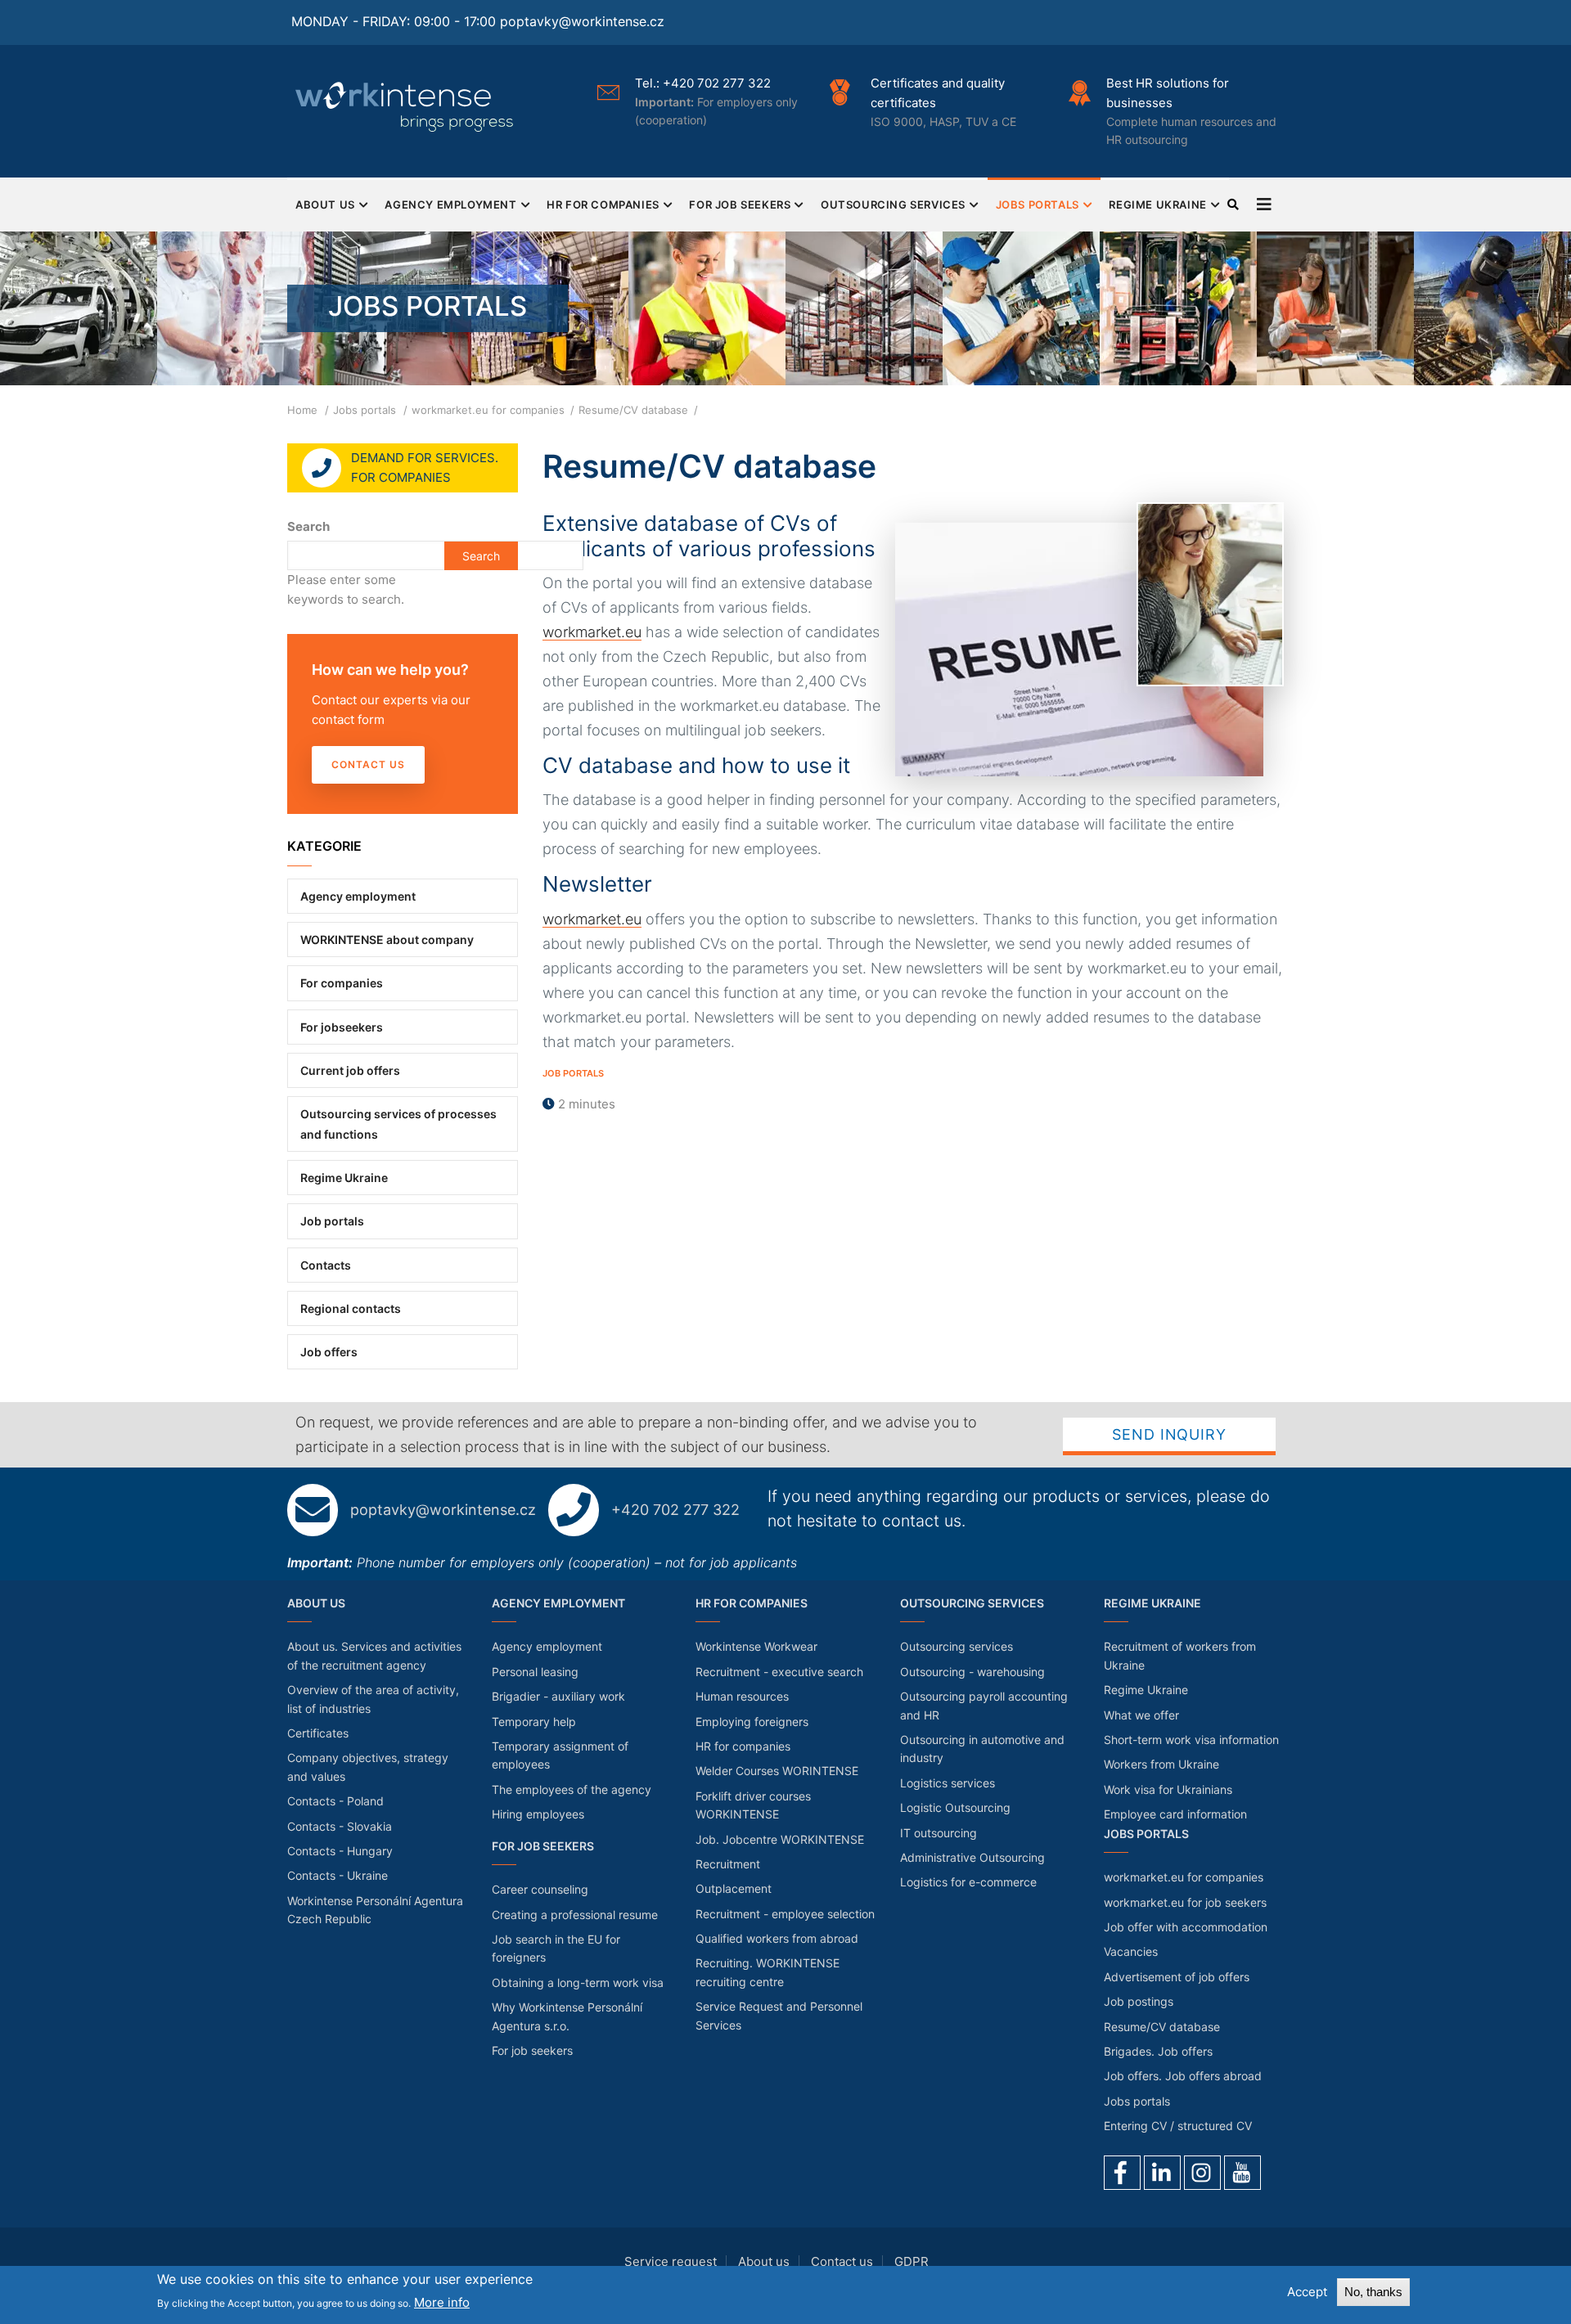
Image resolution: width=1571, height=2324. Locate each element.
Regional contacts (351, 1308)
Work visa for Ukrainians (1168, 1789)
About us (764, 2261)
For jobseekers (342, 1027)
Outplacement (734, 1888)
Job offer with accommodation (1186, 1927)
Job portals (573, 1073)
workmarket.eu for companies (488, 410)
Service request (671, 2261)
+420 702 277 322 (675, 1510)
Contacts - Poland (335, 1801)
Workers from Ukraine (1161, 1764)
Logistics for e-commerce (968, 1882)
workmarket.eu (592, 632)
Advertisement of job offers (1177, 1977)
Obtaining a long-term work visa (578, 1982)
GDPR (912, 2261)
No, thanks (1373, 2292)
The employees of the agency (572, 1789)
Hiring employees (538, 1814)
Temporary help (534, 1722)
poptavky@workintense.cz (582, 21)
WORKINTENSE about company (387, 939)
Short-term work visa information (1191, 1740)
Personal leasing (535, 1672)
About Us (325, 205)
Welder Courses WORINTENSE (777, 1771)
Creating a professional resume (575, 1915)
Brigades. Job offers (1158, 2051)
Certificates (318, 1733)
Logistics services (948, 1783)
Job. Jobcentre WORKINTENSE (780, 1839)
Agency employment (450, 205)
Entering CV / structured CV (1178, 2126)
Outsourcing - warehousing (972, 1672)
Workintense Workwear (756, 1646)
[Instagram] (1202, 2173)
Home (302, 410)
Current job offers (350, 1070)
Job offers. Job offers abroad (1183, 2076)
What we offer (1141, 1715)
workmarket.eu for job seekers (1185, 1902)
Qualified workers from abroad (777, 1938)
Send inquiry (1169, 1434)
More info (442, 2302)
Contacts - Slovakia (340, 1826)
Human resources (742, 1696)
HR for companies (603, 205)
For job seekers (740, 205)
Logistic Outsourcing (955, 1807)
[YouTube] (1242, 2173)
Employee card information (1175, 1814)
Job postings (1139, 2001)
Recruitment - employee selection (785, 1914)
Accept (1307, 2292)
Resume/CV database (1162, 2027)
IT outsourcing (939, 1833)
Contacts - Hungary (340, 1851)
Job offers (329, 1352)
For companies (342, 983)
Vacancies (1131, 1951)
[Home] (406, 106)
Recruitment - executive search (779, 1672)
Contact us (368, 764)
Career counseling (540, 1889)
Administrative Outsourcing (972, 1857)
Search (308, 526)
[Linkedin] (1162, 2173)
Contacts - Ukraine (338, 1875)
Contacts (326, 1265)
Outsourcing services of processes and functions (398, 1124)
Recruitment (728, 1864)
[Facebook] (1122, 2173)
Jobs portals (1038, 205)
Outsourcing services (893, 205)
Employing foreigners (752, 1722)
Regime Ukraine (1157, 205)
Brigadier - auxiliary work (558, 1696)
